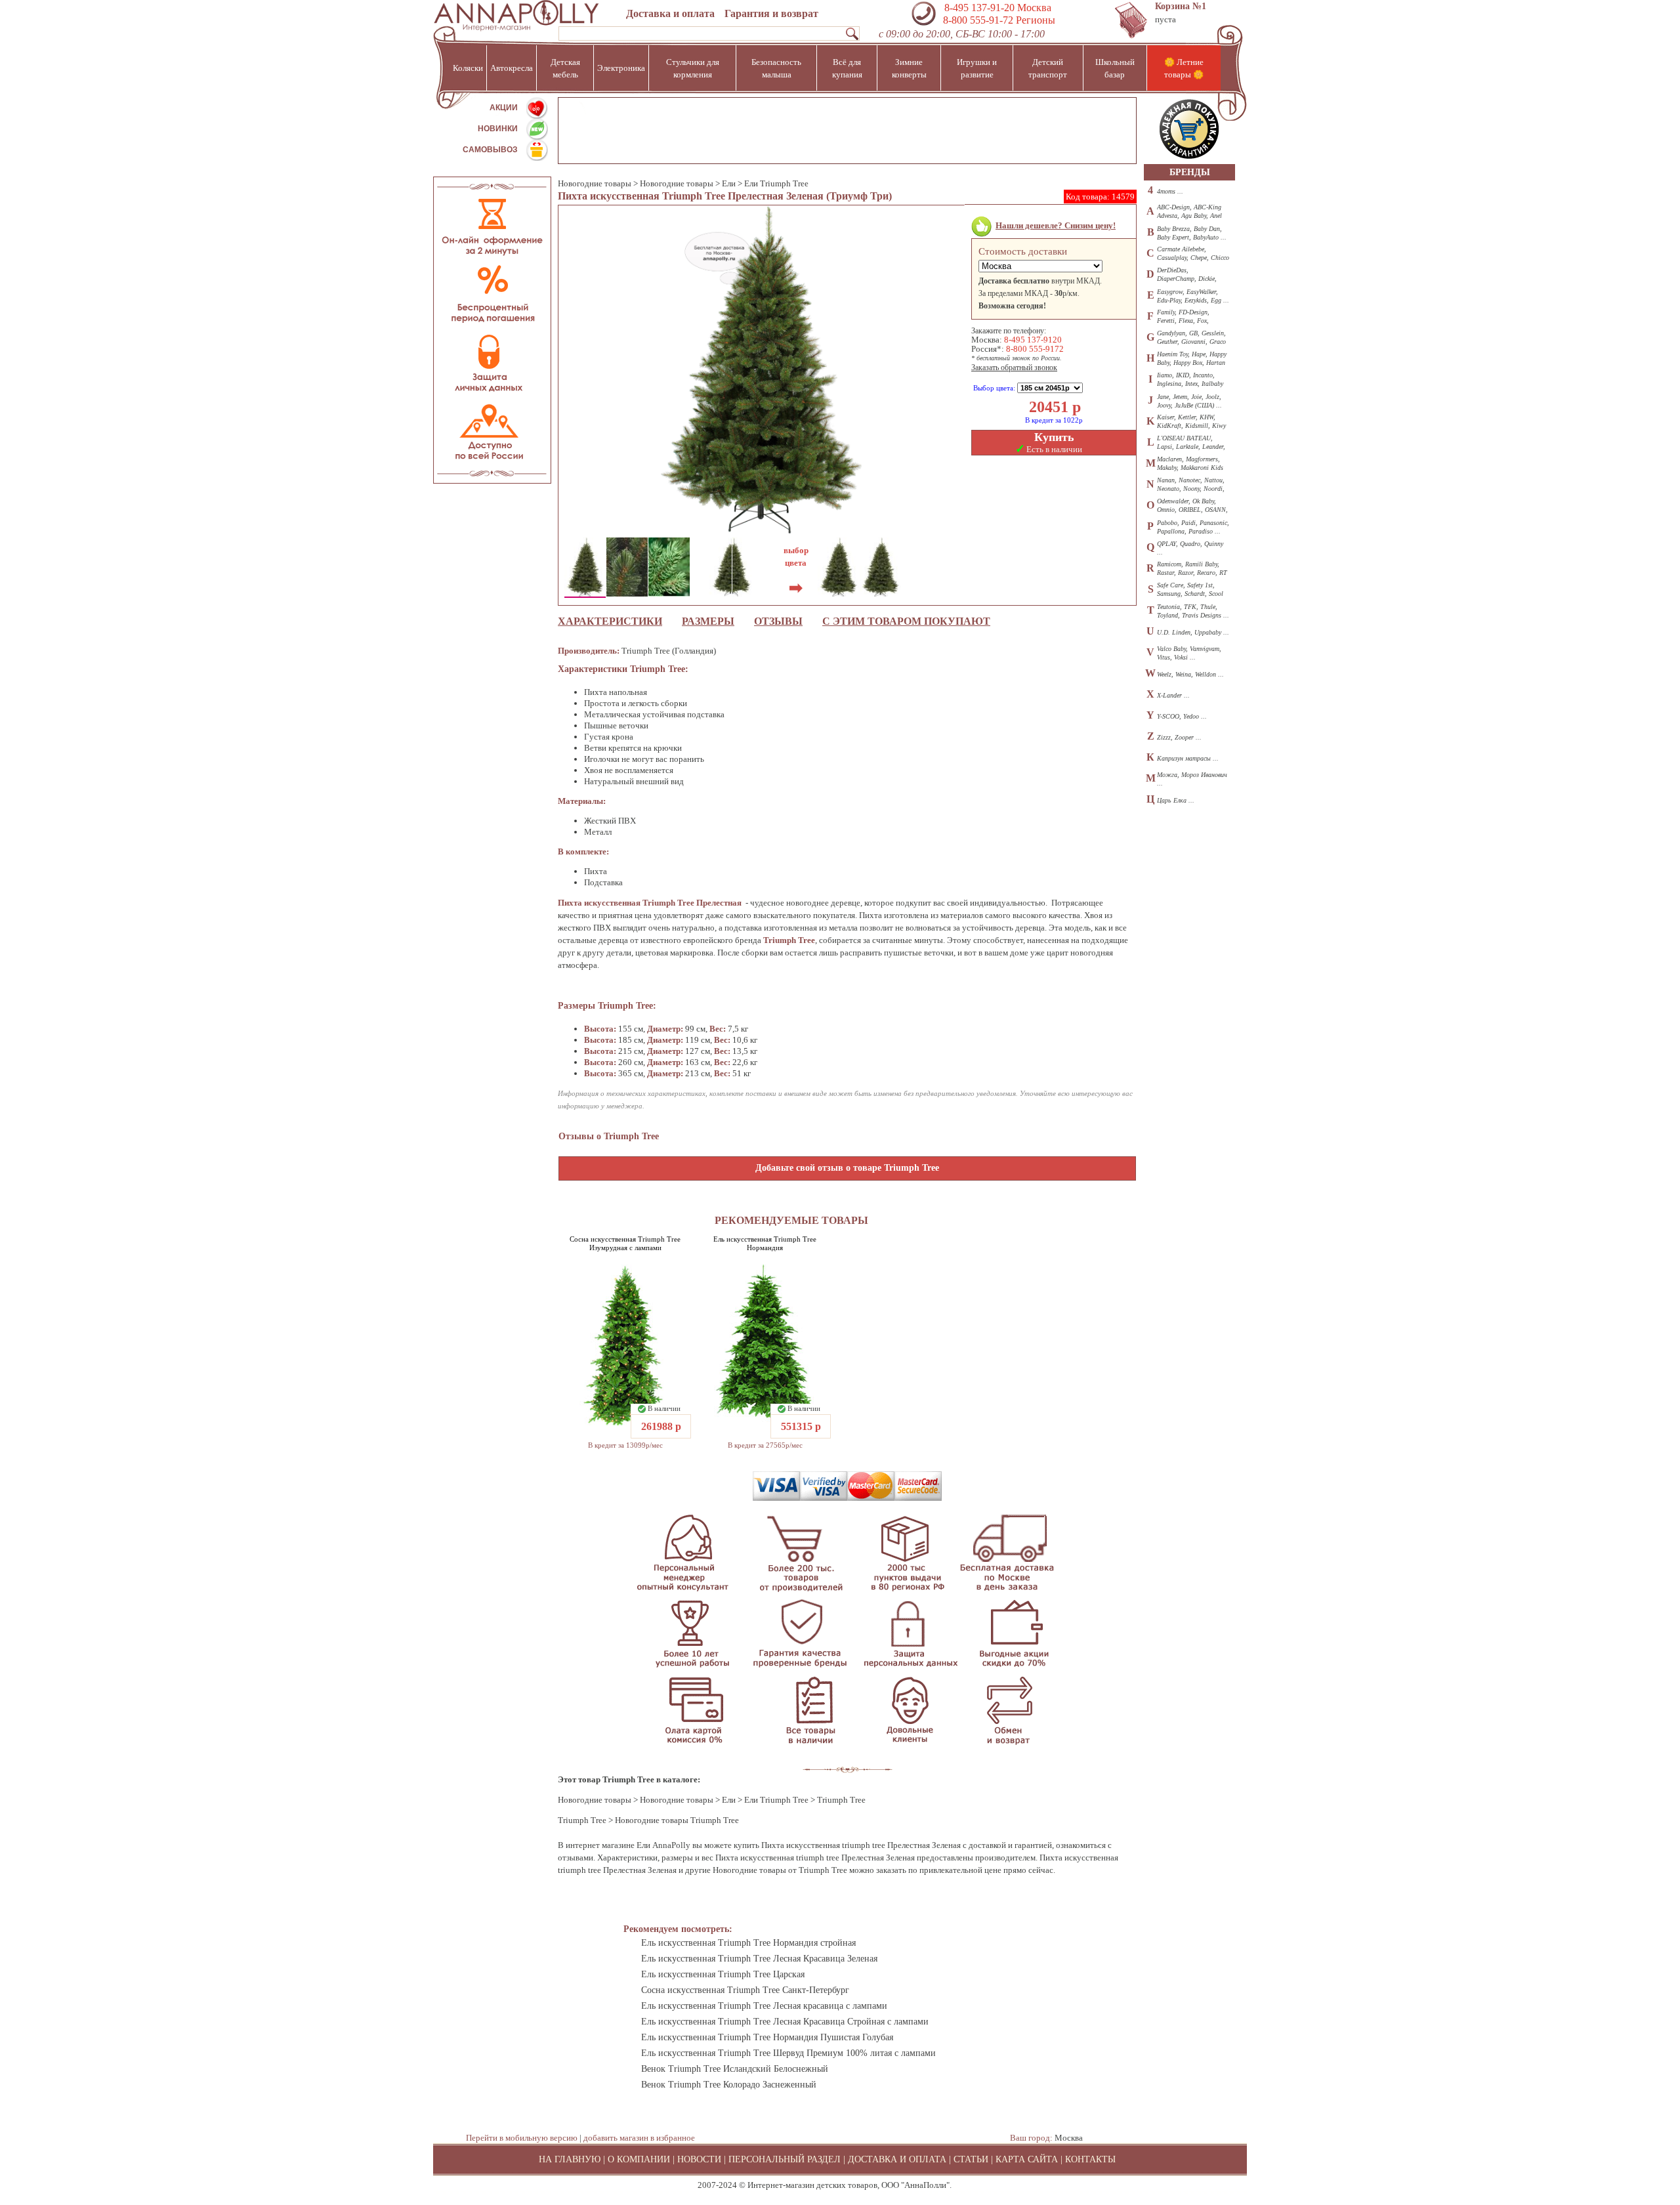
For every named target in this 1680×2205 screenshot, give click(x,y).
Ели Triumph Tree (776, 183)
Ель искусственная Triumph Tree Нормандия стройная (748, 1943)
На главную (570, 2159)
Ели (729, 183)
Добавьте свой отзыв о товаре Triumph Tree (847, 1168)
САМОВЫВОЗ (490, 150)
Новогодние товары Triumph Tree (677, 1820)
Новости (699, 2159)
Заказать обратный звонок (1014, 367)
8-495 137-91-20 (979, 8)
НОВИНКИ (498, 129)
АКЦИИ (504, 108)
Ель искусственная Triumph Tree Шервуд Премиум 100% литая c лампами (788, 2053)
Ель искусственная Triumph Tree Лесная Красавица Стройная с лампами (785, 2022)
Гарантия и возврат (771, 13)
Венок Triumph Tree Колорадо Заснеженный (729, 2085)
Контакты (1090, 2159)
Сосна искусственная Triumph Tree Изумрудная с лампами (625, 1243)
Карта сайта (1027, 2159)
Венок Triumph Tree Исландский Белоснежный (735, 2069)
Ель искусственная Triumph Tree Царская (723, 1974)
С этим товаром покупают (906, 621)
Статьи (971, 2159)
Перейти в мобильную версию (522, 2138)
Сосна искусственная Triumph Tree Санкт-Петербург (745, 1990)
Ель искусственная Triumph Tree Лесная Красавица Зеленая (759, 1959)
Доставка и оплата (670, 13)
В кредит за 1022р (1054, 420)
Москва (1069, 2138)
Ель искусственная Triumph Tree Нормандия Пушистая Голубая (767, 2037)
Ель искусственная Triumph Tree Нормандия (765, 1243)
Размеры (708, 621)
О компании (639, 2159)
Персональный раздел (785, 2159)
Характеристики (610, 621)
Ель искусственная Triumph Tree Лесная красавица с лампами (764, 2006)
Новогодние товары (595, 183)
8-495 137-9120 (1033, 340)
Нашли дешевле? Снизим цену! (1056, 225)
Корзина (1181, 6)
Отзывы (778, 621)
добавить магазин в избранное (639, 2138)
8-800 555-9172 (1035, 349)
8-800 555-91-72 (977, 20)
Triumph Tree (582, 1820)
